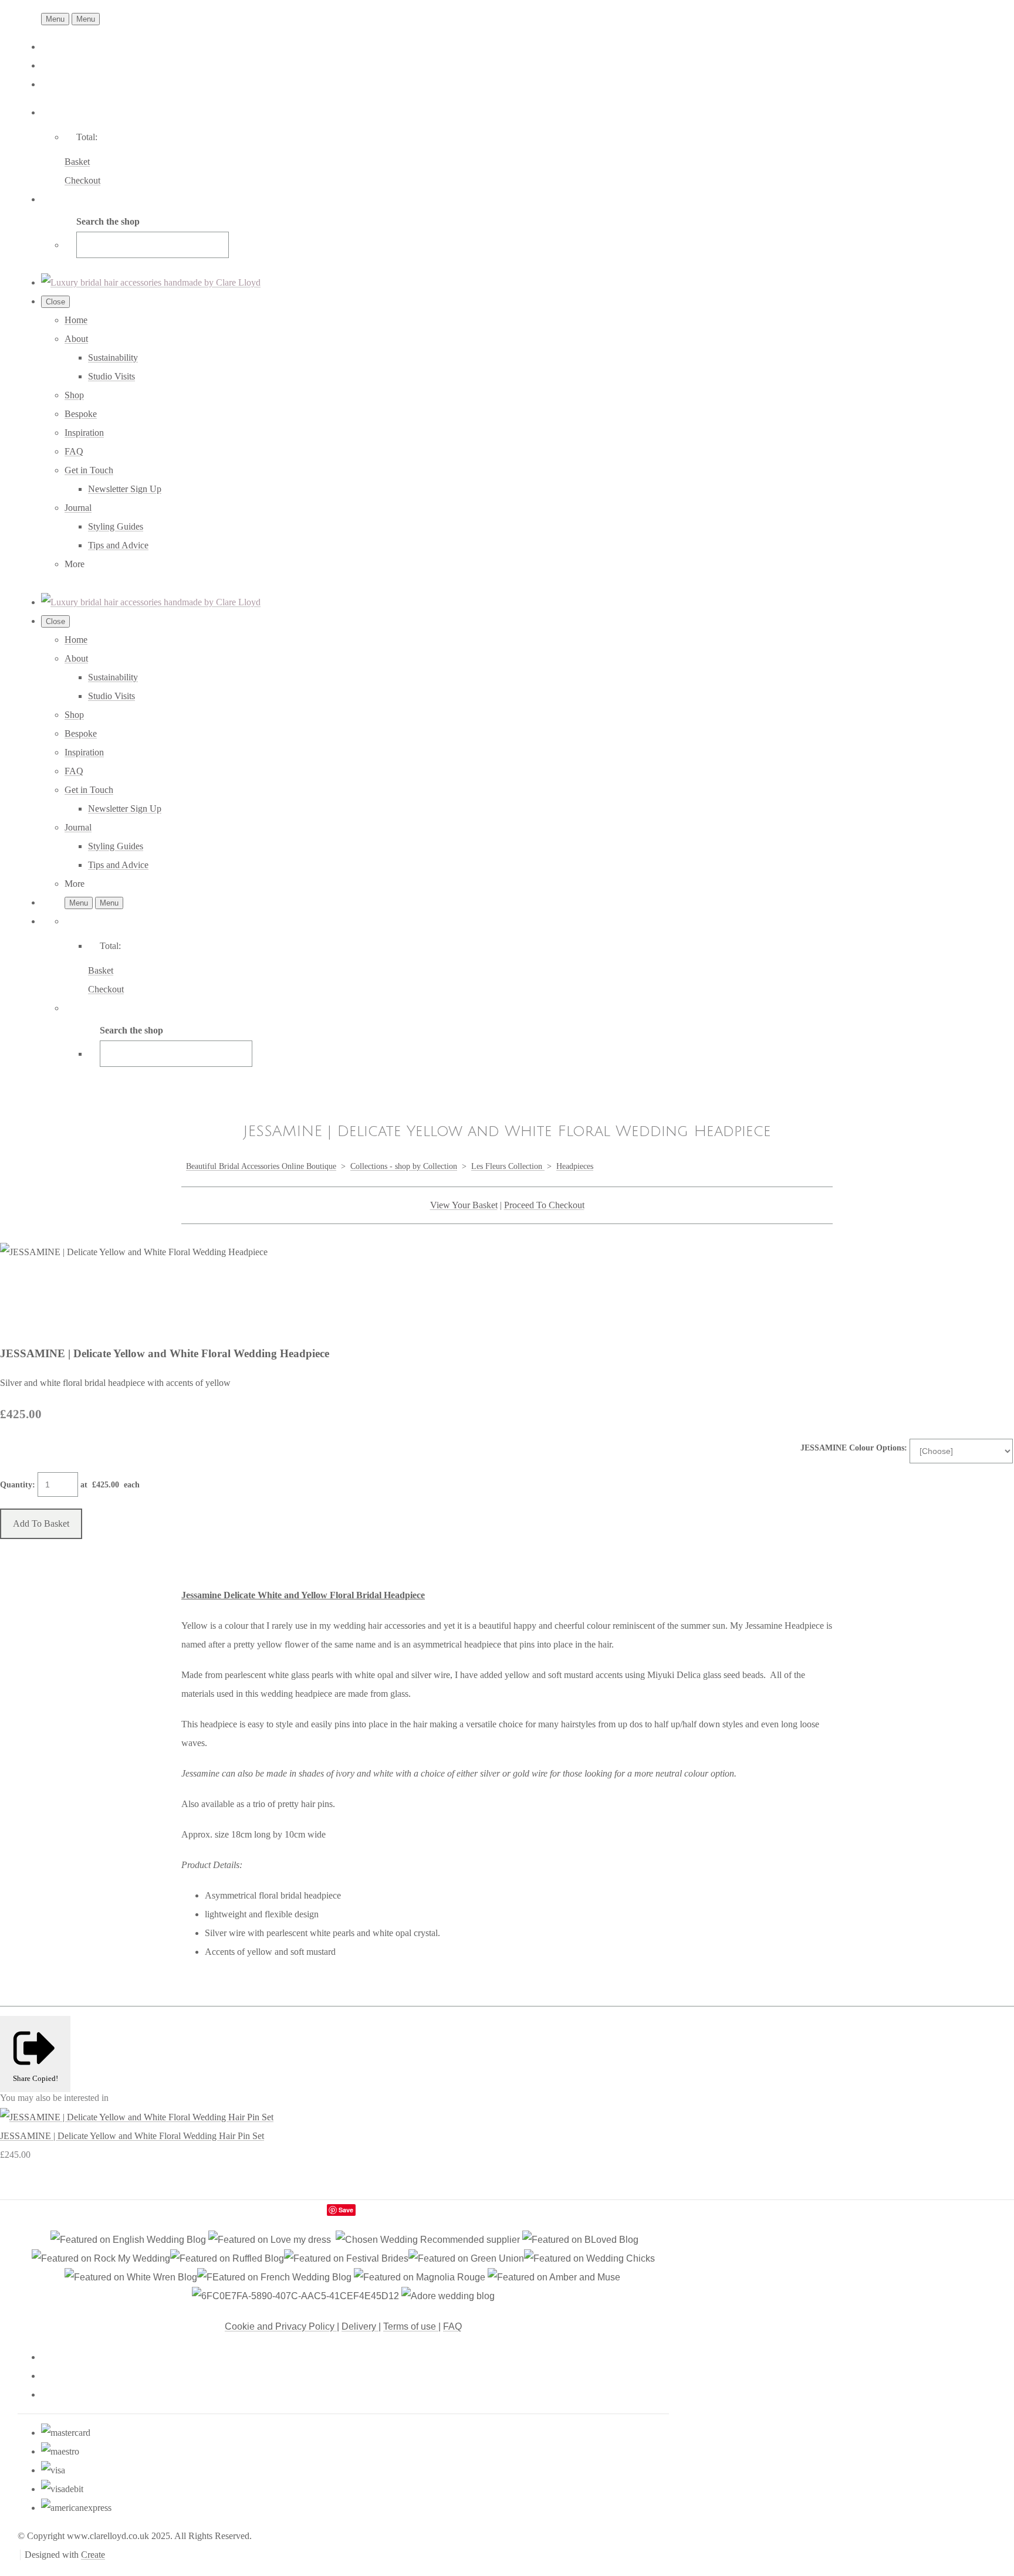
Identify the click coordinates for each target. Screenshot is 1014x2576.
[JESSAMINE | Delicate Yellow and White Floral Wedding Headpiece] (19, 1289)
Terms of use (411, 2326)
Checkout (82, 180)
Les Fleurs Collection (508, 1166)
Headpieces (575, 1166)
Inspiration (84, 433)
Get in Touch (89, 470)
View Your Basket (464, 1205)
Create (93, 2555)
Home (76, 320)
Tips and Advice (118, 545)
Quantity (16, 1485)
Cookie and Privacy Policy (281, 2326)
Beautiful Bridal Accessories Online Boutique (261, 1166)
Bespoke (81, 414)
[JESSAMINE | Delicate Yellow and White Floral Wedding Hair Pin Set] (137, 2117)
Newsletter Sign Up (125, 489)
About (76, 339)
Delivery (360, 2326)
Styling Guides (116, 526)
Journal (78, 508)
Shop (74, 395)
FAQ (74, 451)
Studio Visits (111, 376)
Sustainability (113, 357)
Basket (77, 162)
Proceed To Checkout (544, 1205)
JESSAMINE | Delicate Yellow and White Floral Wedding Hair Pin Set (132, 2136)
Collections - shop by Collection (404, 1166)
